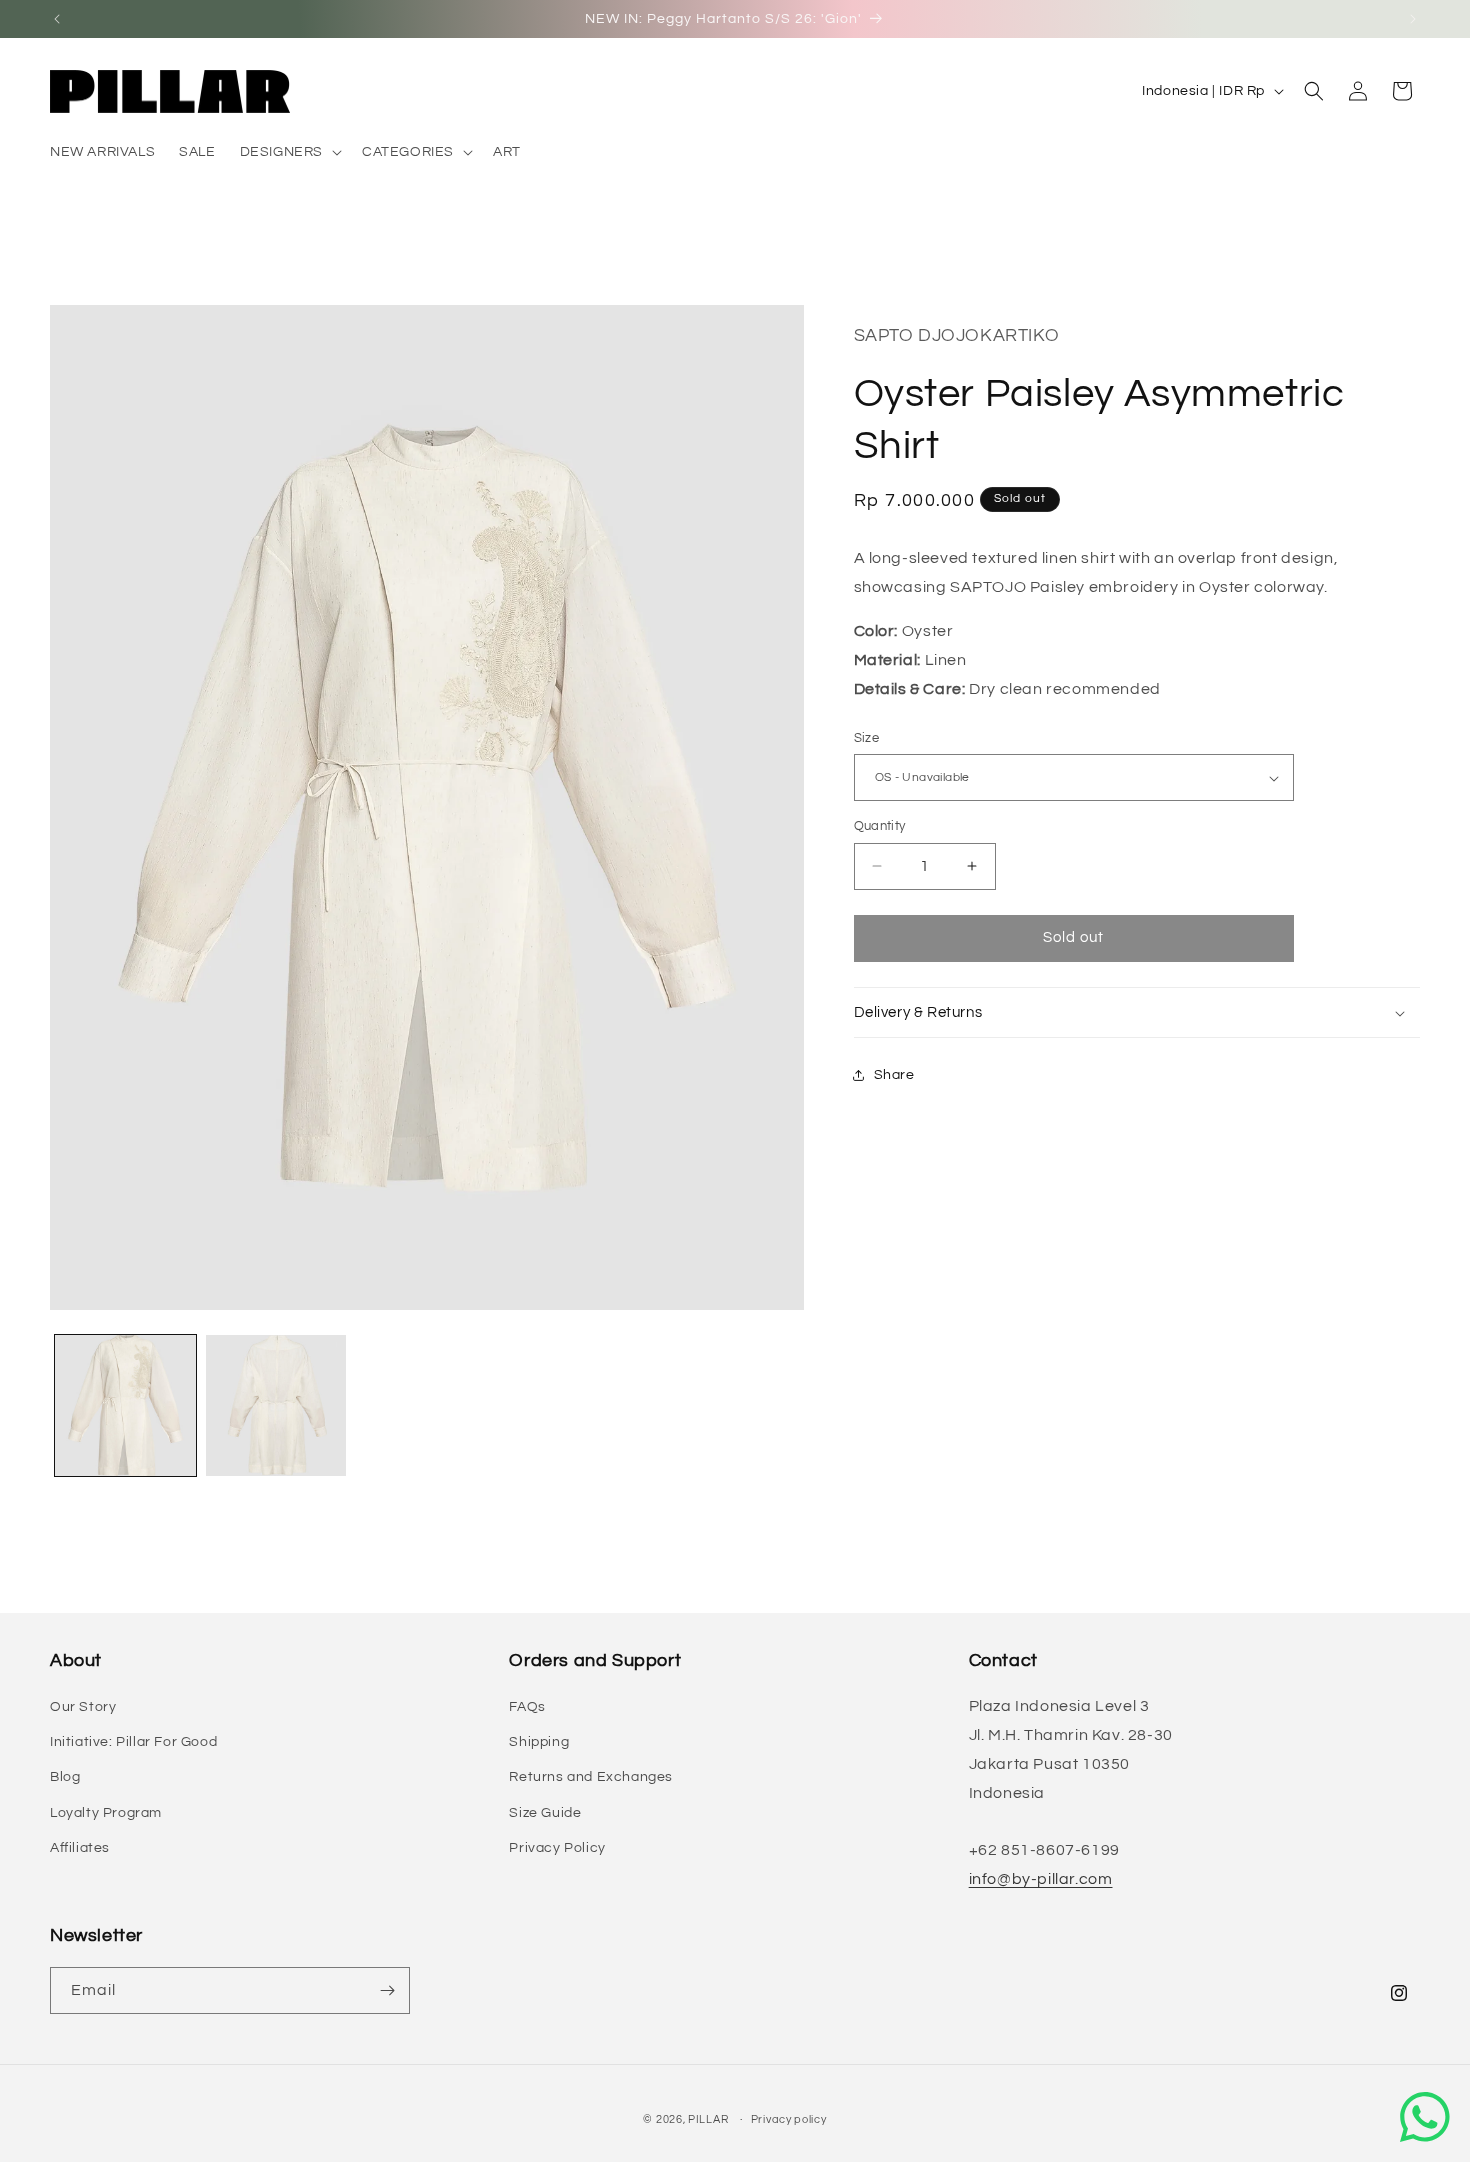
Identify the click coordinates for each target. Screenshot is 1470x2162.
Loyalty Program (106, 1813)
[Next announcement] (1413, 19)
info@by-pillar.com (1041, 1879)
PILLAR (708, 2119)
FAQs (527, 1707)
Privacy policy (789, 2119)
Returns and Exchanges (591, 1777)
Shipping (539, 1742)
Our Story (83, 1707)
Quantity (880, 826)
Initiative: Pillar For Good (133, 1742)
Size (867, 738)
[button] (289, 152)
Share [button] (894, 1075)
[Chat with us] (1425, 2117)
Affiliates (80, 1848)
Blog (65, 1777)
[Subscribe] (387, 1990)
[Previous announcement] (57, 19)
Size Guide (545, 1813)
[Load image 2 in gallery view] (276, 1405)
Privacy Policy (557, 1848)
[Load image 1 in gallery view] (125, 1405)
